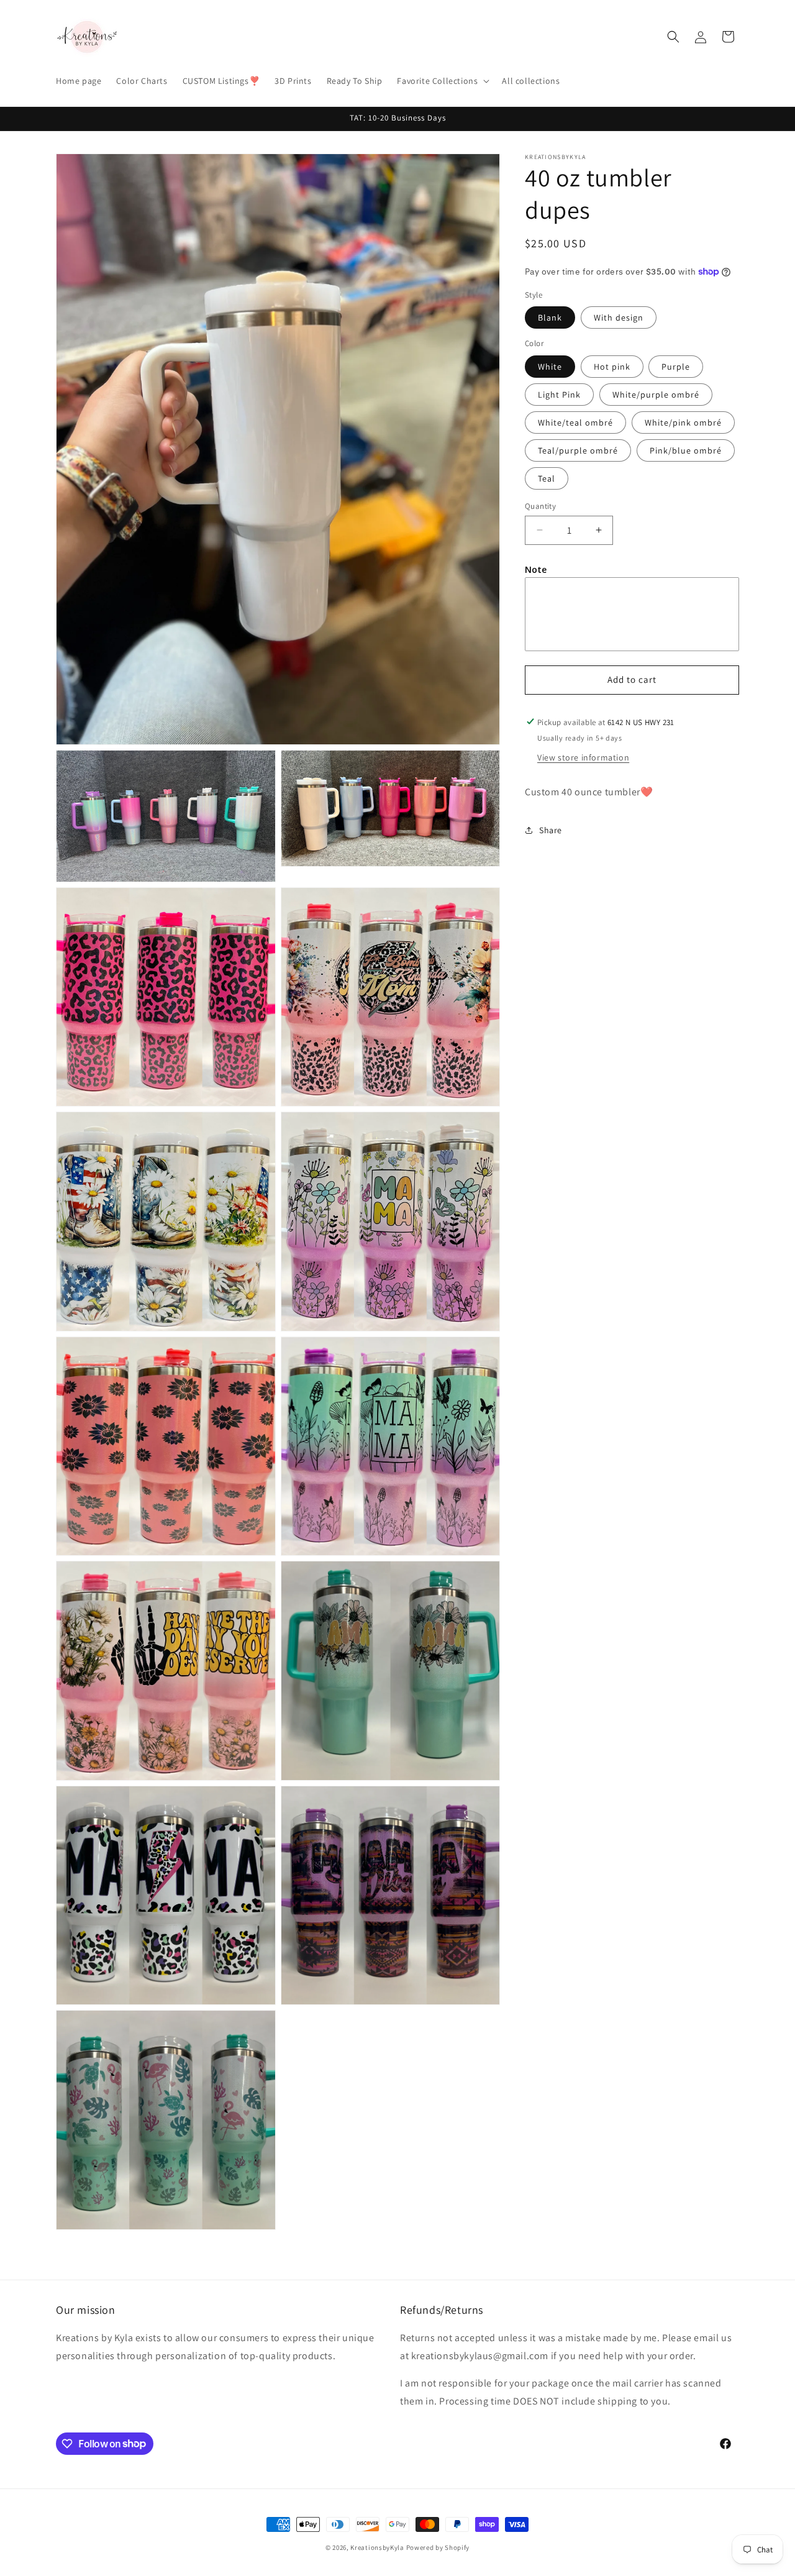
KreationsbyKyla (377, 2547)
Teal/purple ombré (578, 450)
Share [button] (551, 829)
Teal (547, 478)
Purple (676, 366)
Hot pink (612, 366)
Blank (550, 317)
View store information (583, 757)
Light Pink (559, 394)
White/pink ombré (683, 422)
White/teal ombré (575, 422)
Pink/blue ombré (686, 450)
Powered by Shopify (438, 2547)
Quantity (540, 505)
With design (619, 317)
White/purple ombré (656, 394)
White (550, 366)
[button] (442, 81)
